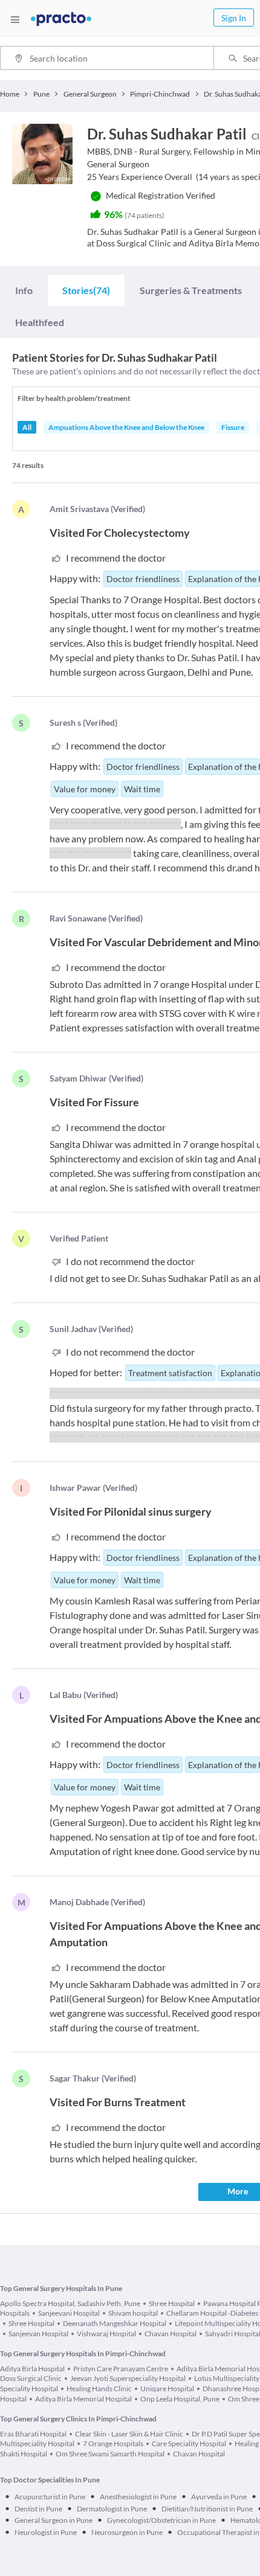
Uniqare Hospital (167, 2389)
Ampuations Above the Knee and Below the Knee (126, 427)
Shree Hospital (172, 2303)
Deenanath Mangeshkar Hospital (115, 2323)
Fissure (233, 427)
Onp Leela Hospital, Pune (180, 2399)
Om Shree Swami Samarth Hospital (110, 2454)
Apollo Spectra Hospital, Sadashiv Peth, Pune (70, 2303)
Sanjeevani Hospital (69, 2313)
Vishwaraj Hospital (106, 2334)
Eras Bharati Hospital (33, 2434)
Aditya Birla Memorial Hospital (83, 2399)
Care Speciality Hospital (189, 2443)
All (27, 427)
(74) (86, 290)
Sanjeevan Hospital (38, 2334)
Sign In (234, 18)
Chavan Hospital (171, 2334)
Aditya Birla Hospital (32, 2369)
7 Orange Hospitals (113, 2443)
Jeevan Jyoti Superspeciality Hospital (128, 2378)
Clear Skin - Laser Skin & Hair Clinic (129, 2434)
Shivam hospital (133, 2313)
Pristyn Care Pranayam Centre (121, 2369)
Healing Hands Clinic (99, 2389)
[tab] (24, 290)
